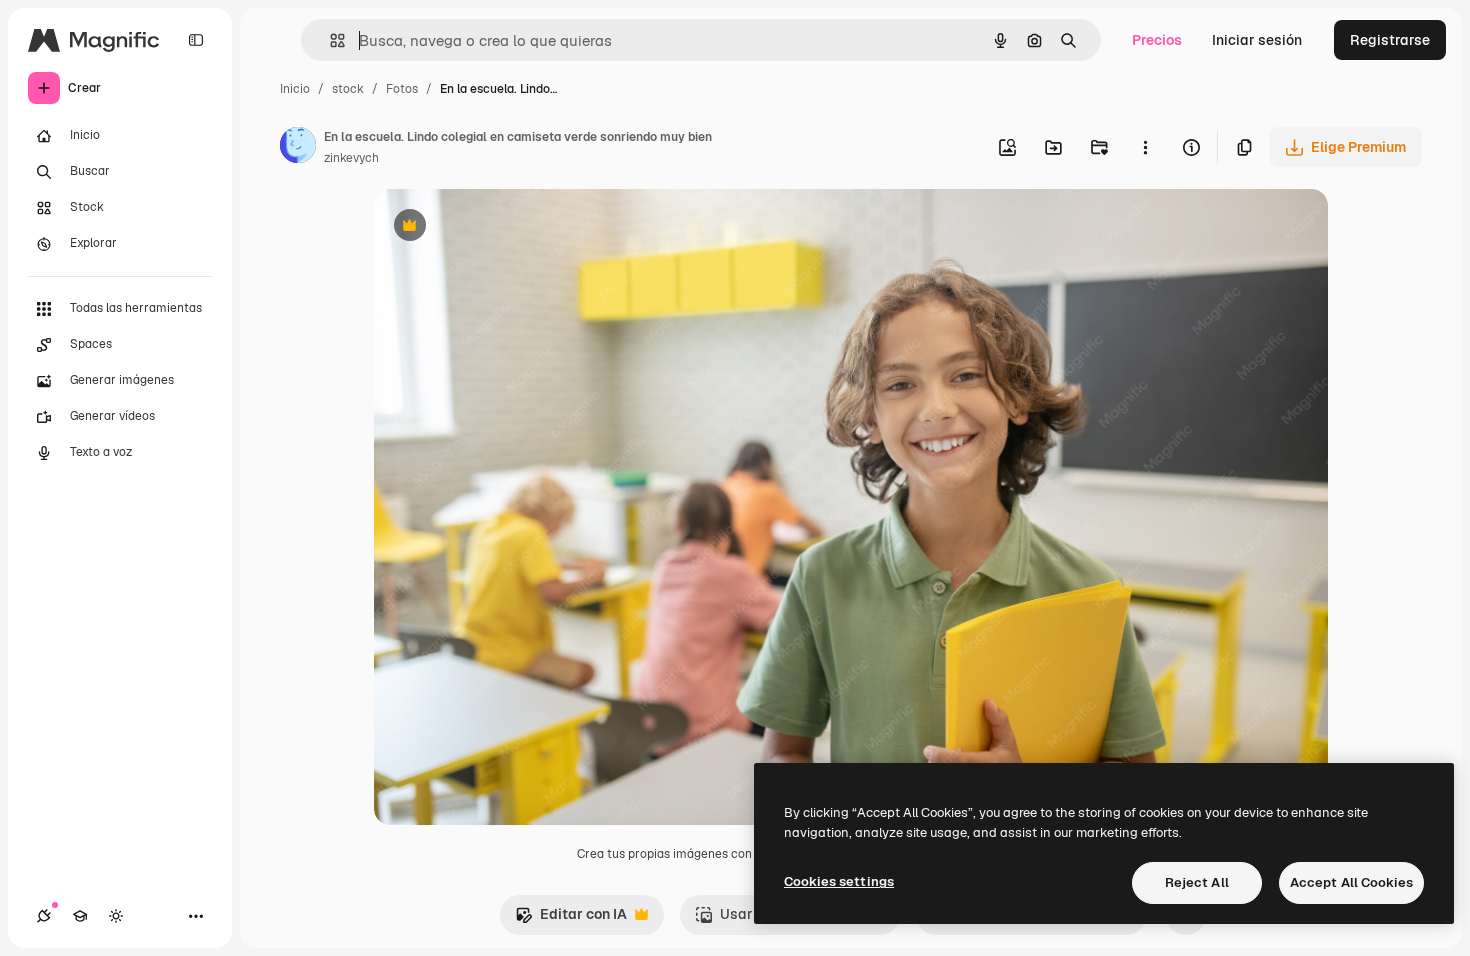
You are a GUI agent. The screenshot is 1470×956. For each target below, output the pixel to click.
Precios (1157, 40)
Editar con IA (571, 919)
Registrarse (1390, 40)
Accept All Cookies (1351, 882)
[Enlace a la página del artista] (298, 148)
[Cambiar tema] (116, 916)
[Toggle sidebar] (196, 40)
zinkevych (351, 158)
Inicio (295, 89)
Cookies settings (839, 881)
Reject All (1197, 882)
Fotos (402, 89)
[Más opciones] (1145, 147)
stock (348, 89)
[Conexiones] (44, 916)
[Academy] (80, 916)
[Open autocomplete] (329, 40)
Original (502, 227)
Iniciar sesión (1257, 40)
